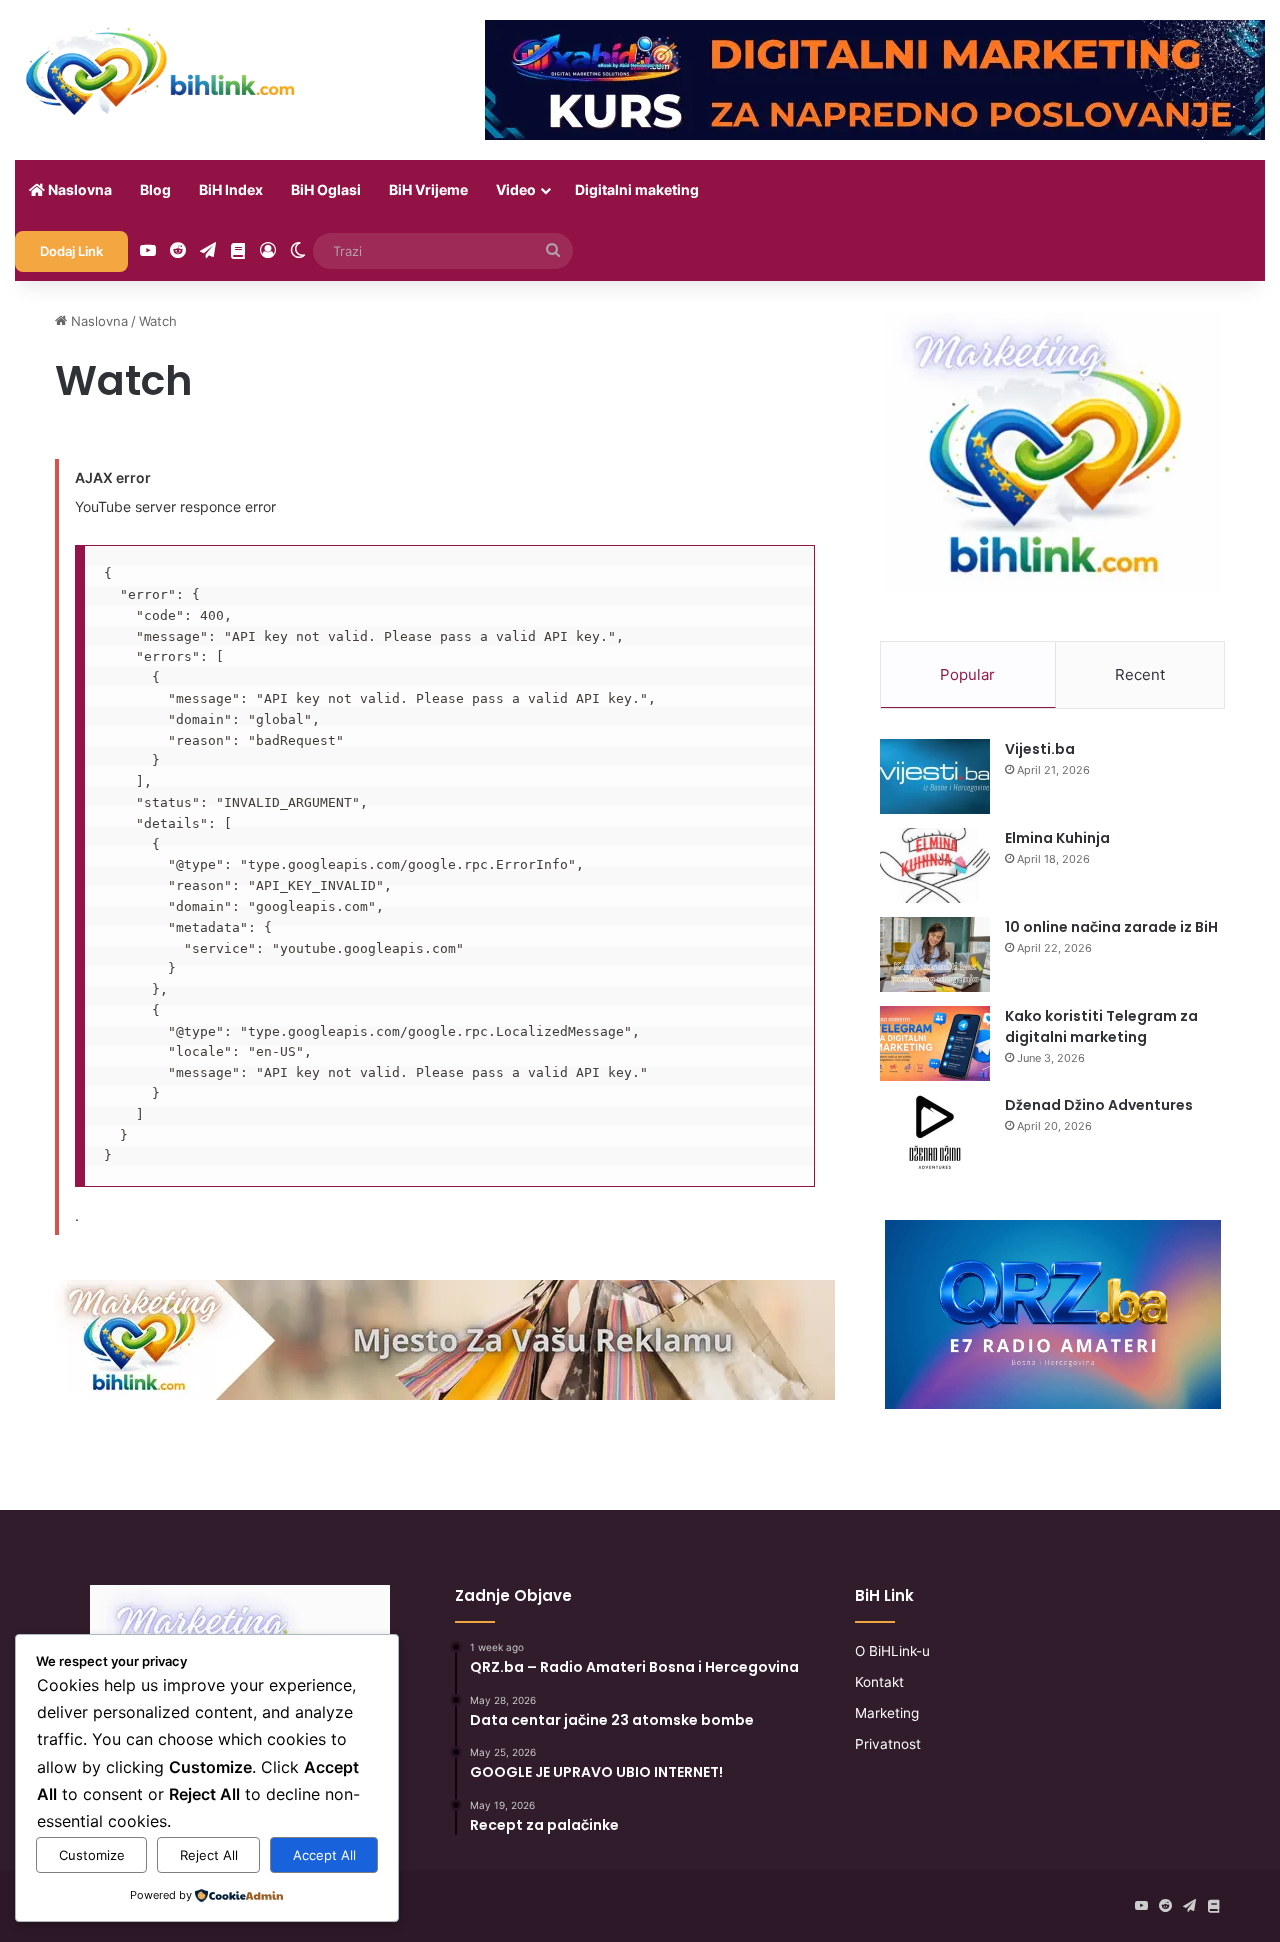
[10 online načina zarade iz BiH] (935, 954)
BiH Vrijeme (428, 189)
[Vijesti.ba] (935, 776)
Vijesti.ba (1040, 749)
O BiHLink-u (892, 1651)
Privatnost (888, 1744)
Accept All (324, 1855)
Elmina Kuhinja (1057, 838)
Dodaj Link (71, 251)
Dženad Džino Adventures (1099, 1105)
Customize (92, 1855)
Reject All (209, 1855)
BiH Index (231, 189)
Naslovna (78, 189)
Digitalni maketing (637, 189)
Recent (1140, 674)
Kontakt (879, 1682)
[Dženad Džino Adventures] (935, 1132)
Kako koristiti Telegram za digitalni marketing (1101, 1026)
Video (516, 189)
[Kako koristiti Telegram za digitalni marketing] (935, 1043)
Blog (155, 189)
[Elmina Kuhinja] (935, 865)
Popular (967, 674)
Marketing (887, 1713)
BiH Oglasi (326, 189)
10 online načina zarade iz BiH (1111, 927)
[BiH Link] (162, 70)
